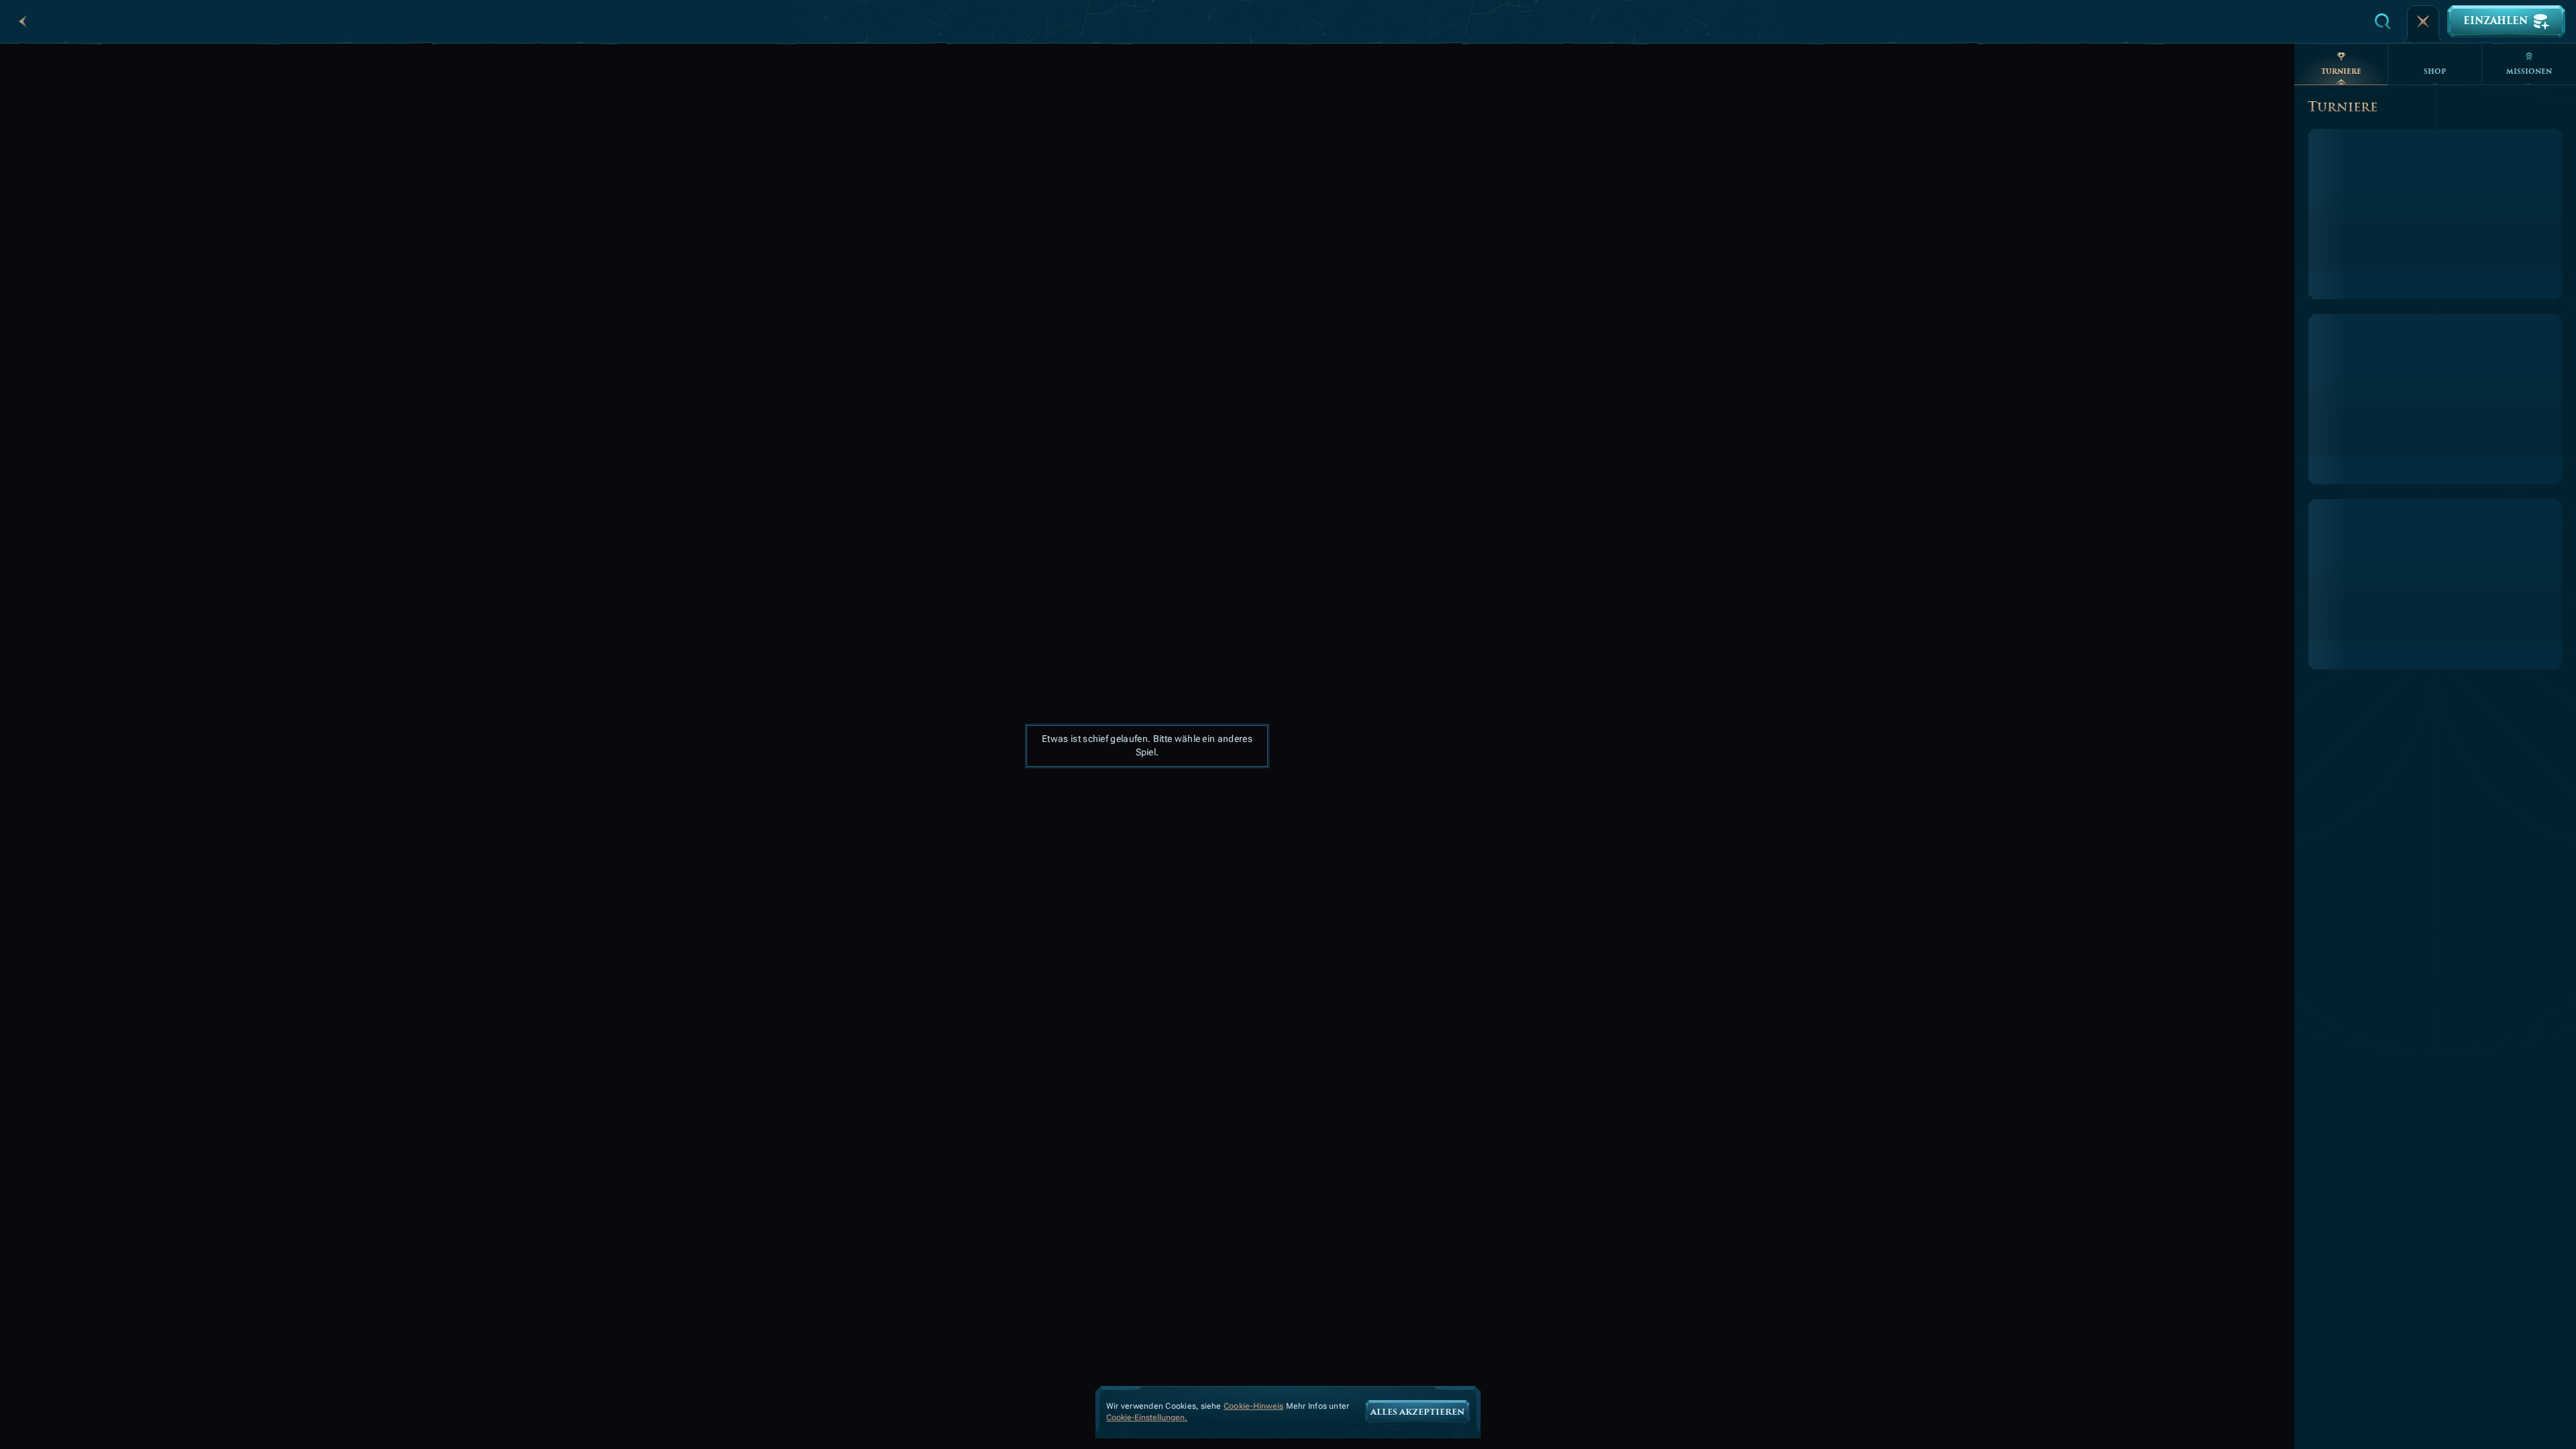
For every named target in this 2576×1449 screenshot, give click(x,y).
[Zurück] (23, 21)
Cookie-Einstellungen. (1147, 1418)
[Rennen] (2423, 21)
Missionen (2529, 71)
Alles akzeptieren (1417, 1412)
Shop (2435, 71)
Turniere (2341, 71)
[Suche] (2383, 21)
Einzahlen (2495, 21)
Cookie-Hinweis (1253, 1406)
